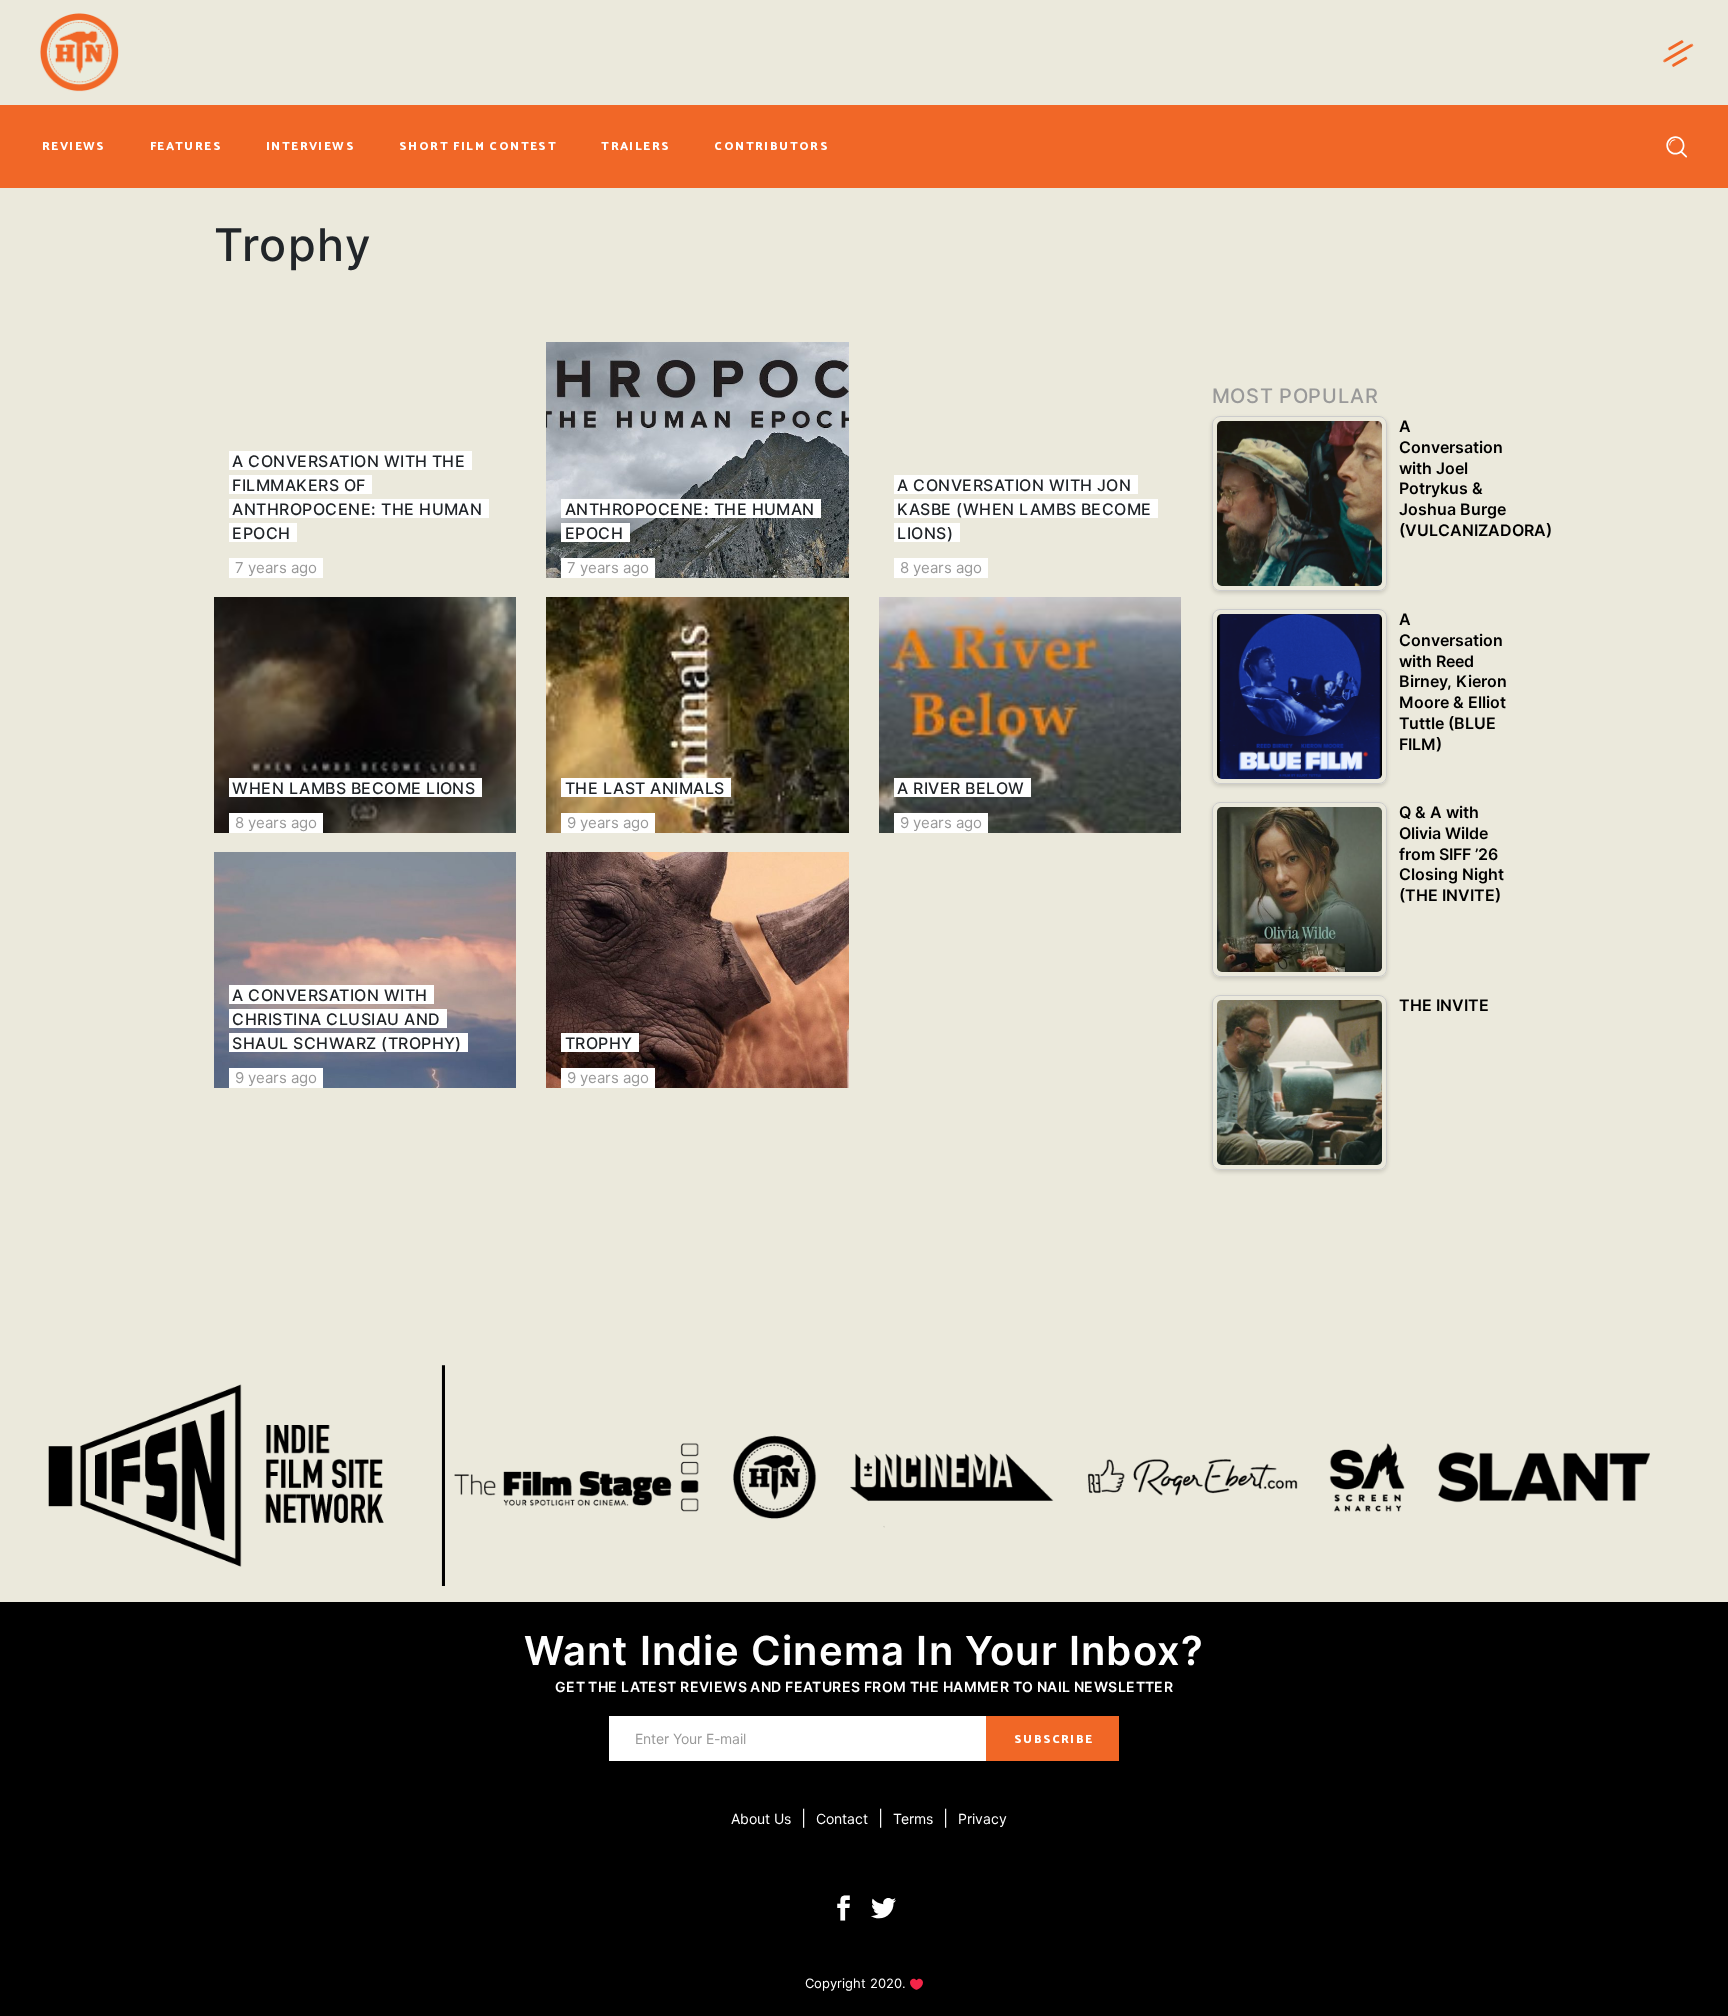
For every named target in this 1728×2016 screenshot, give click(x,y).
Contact (842, 1818)
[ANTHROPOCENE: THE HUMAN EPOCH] (697, 460)
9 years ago (608, 822)
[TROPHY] (697, 970)
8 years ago (941, 567)
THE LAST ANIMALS (645, 788)
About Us (761, 1818)
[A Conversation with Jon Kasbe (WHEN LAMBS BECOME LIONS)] (1030, 460)
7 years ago (276, 567)
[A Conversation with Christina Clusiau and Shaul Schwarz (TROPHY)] (365, 970)
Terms (913, 1818)
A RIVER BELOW (960, 788)
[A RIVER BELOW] (1030, 715)
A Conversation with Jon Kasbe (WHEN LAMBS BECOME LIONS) (1024, 509)
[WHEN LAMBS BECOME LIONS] (365, 715)
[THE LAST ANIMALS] (697, 715)
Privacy (982, 1818)
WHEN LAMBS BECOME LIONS (353, 788)
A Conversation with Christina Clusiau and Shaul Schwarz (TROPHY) (347, 1019)
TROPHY (599, 1043)
